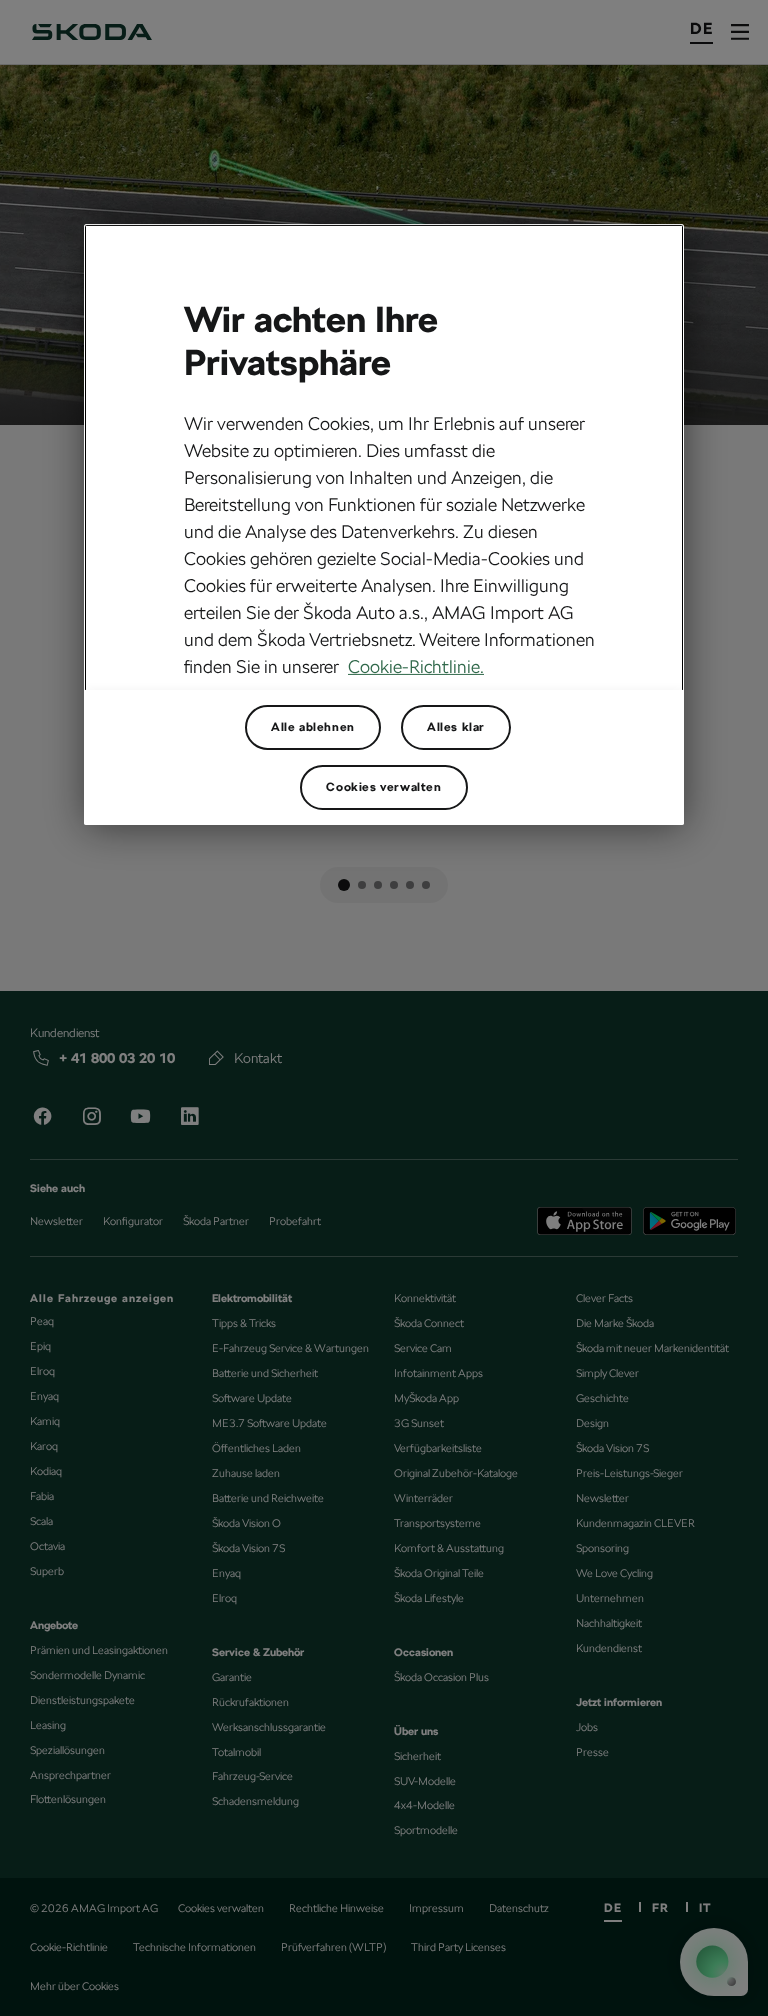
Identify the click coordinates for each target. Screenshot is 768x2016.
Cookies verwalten (383, 787)
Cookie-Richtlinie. (416, 666)
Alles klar (456, 727)
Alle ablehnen (313, 727)
